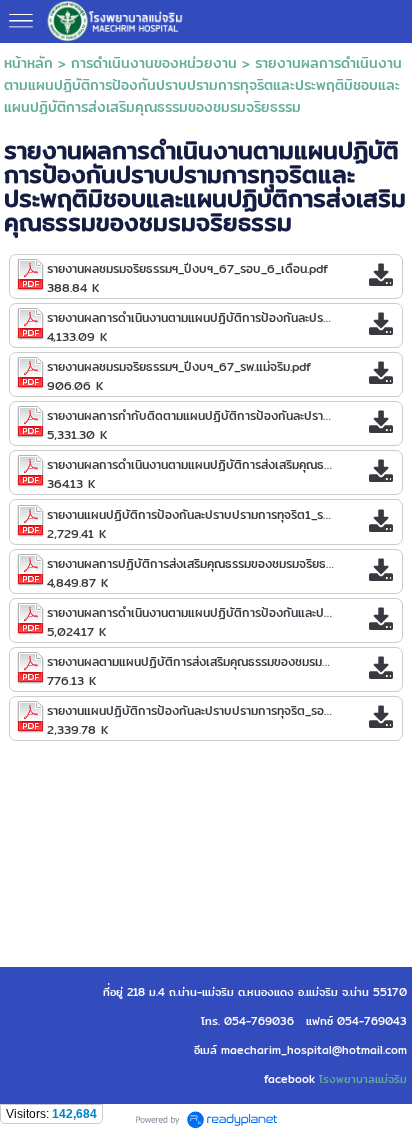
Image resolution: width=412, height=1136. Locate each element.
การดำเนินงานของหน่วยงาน (154, 63)
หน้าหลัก (28, 63)
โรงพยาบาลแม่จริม (363, 1079)
